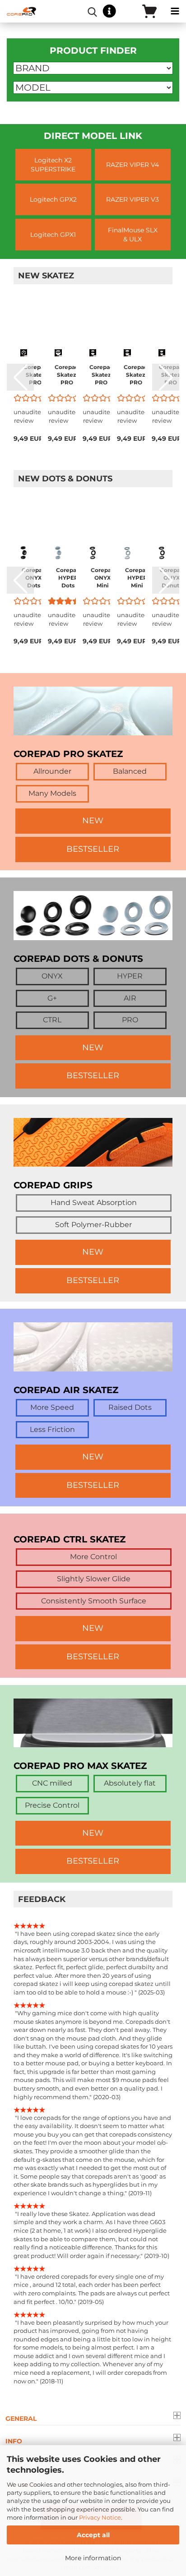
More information (93, 2558)
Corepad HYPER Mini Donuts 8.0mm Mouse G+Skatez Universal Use (137, 578)
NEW (93, 821)
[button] (20, 377)
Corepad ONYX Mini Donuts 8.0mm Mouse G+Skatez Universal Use (103, 578)
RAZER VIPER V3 (133, 199)
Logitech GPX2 (53, 199)
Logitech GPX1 (53, 235)
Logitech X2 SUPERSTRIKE (53, 165)
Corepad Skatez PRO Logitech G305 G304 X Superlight (35, 375)
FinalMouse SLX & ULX (133, 235)
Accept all (93, 2535)
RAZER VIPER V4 (133, 165)
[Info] (109, 12)
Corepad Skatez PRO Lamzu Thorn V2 (101, 375)
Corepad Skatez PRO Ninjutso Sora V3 (67, 375)
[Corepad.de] (18, 11)
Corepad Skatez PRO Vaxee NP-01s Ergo (136, 375)
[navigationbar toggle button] (175, 11)
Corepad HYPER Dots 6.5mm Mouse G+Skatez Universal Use (68, 578)
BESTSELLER (93, 849)
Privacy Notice (100, 2517)
